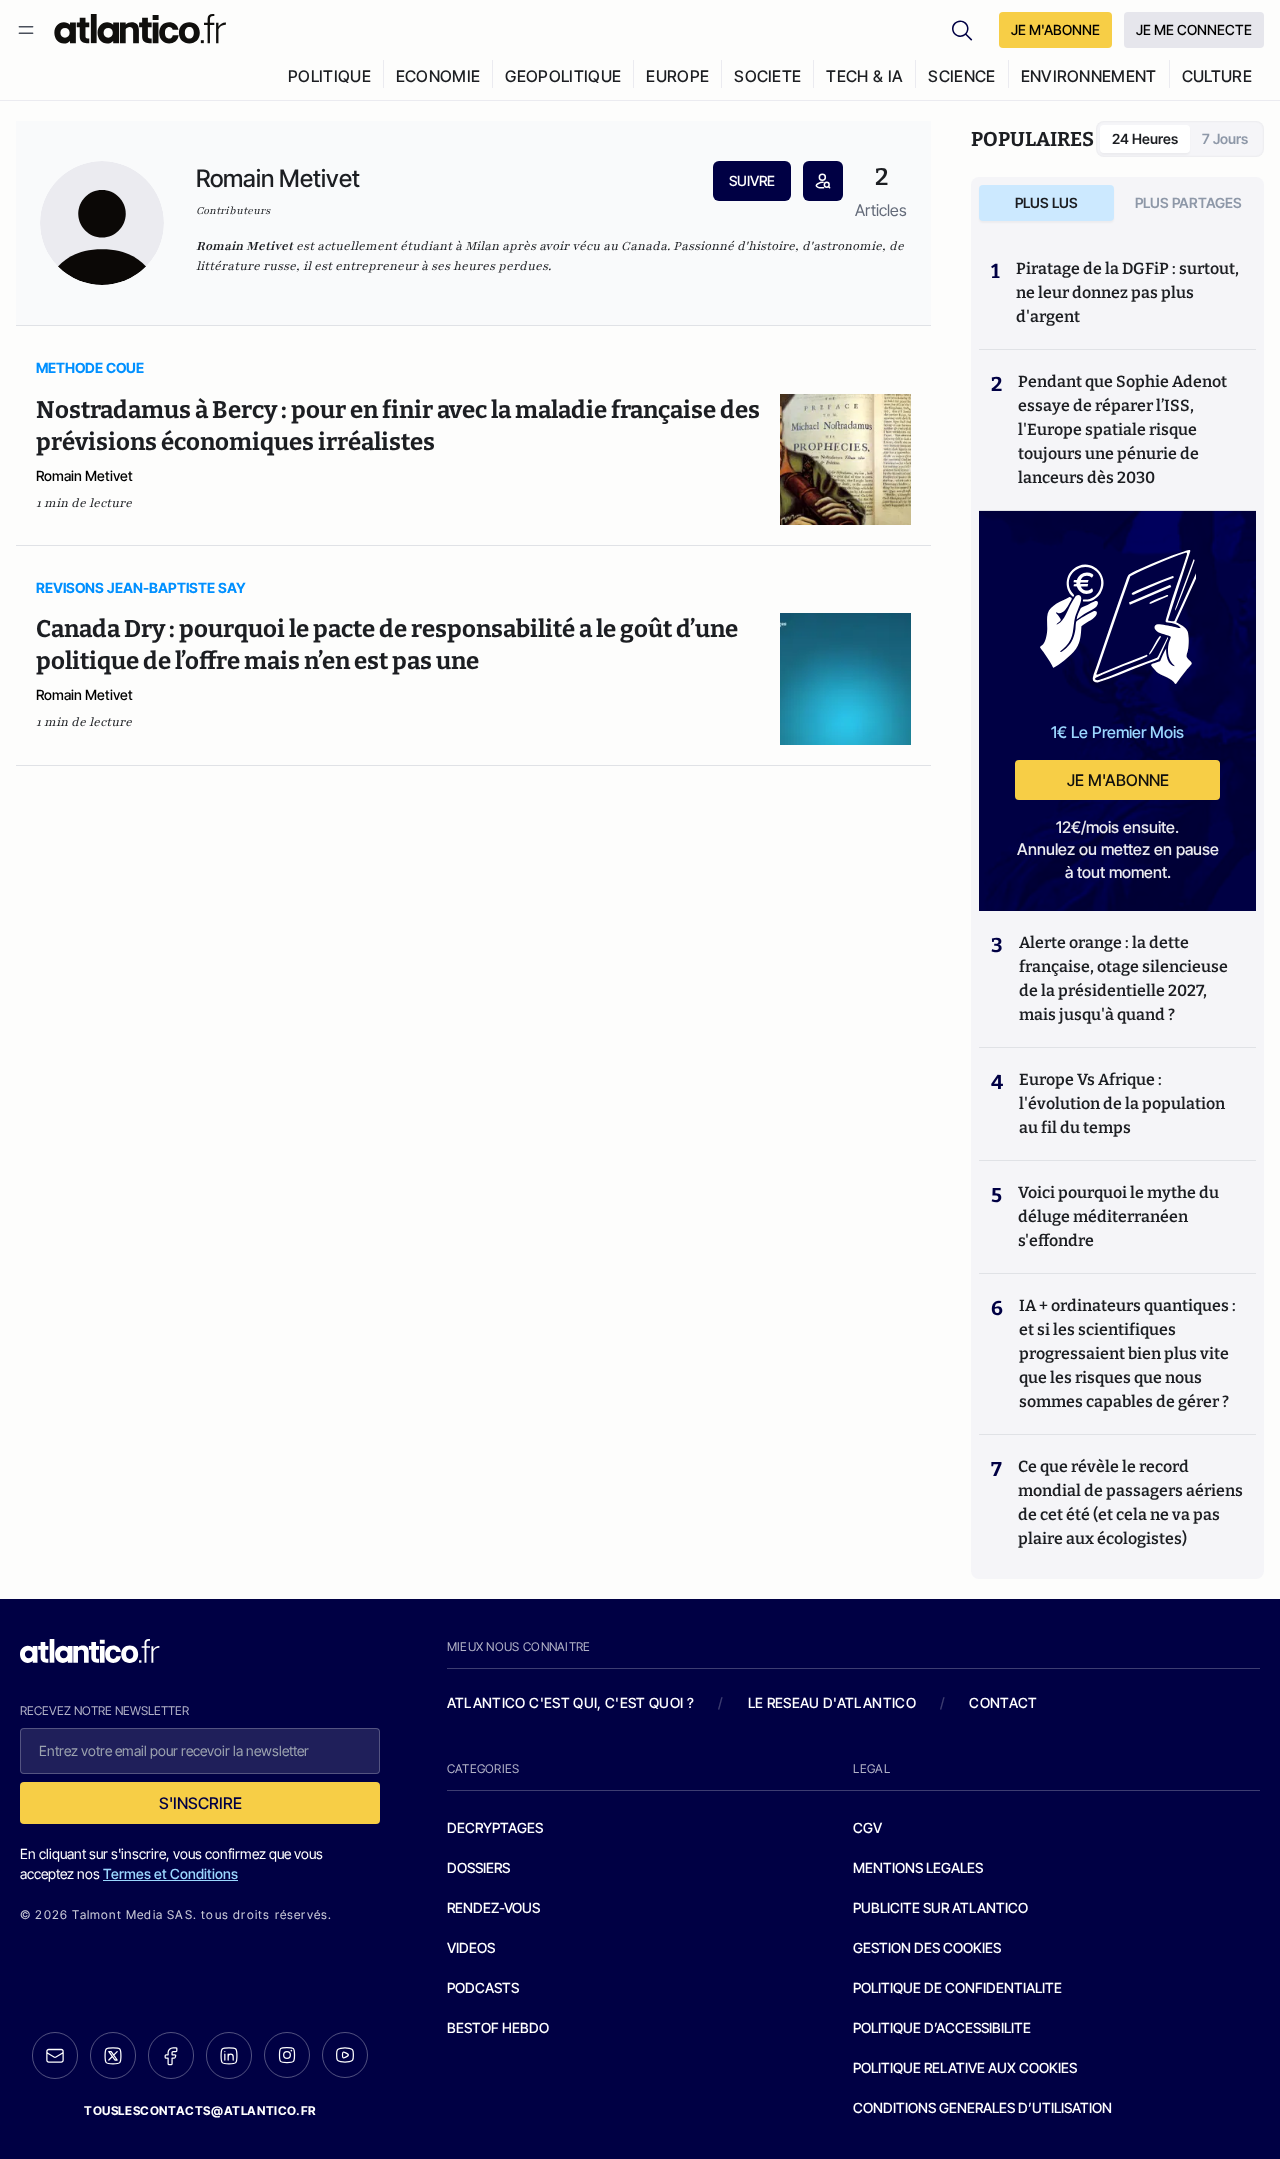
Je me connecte (1194, 29)
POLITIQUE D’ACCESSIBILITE (942, 2027)
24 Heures (1145, 138)
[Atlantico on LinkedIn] (229, 2055)
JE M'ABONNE (1055, 29)
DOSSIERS (478, 1867)
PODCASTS (483, 1987)
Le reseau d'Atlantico (832, 1702)
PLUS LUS (1046, 202)
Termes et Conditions (170, 1873)
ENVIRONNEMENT (1089, 76)
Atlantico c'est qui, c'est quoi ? (571, 1702)
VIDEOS (471, 1947)
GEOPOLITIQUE (563, 76)
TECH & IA (864, 76)
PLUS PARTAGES (1188, 202)
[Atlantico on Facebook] (171, 2055)
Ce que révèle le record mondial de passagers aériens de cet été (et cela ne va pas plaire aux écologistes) (1130, 1502)
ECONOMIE (438, 76)
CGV (867, 1827)
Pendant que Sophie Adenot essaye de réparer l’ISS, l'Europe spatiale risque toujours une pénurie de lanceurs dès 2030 (1122, 429)
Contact (1003, 1702)
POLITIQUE (329, 76)
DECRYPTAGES (495, 1827)
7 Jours (1225, 138)
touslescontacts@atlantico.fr (200, 2110)
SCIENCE (961, 76)
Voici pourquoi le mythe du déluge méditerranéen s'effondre (1118, 1216)
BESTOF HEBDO (498, 2027)
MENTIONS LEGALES (918, 1867)
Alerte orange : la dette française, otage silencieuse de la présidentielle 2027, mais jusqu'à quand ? (1123, 978)
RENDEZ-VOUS (493, 1907)
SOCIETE (767, 76)
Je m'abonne (1118, 780)
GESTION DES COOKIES (927, 1947)
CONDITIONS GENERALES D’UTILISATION (982, 2107)
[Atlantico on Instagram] (287, 2055)
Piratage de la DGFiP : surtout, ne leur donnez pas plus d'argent (1127, 292)
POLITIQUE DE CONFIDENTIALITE (957, 1987)
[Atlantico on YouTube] (345, 2055)
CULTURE (1217, 76)
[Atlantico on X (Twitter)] (113, 2055)
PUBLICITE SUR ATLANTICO (940, 1907)
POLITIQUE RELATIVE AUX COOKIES (965, 2067)
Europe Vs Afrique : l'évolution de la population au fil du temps (1122, 1103)
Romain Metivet (84, 475)
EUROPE (677, 76)
